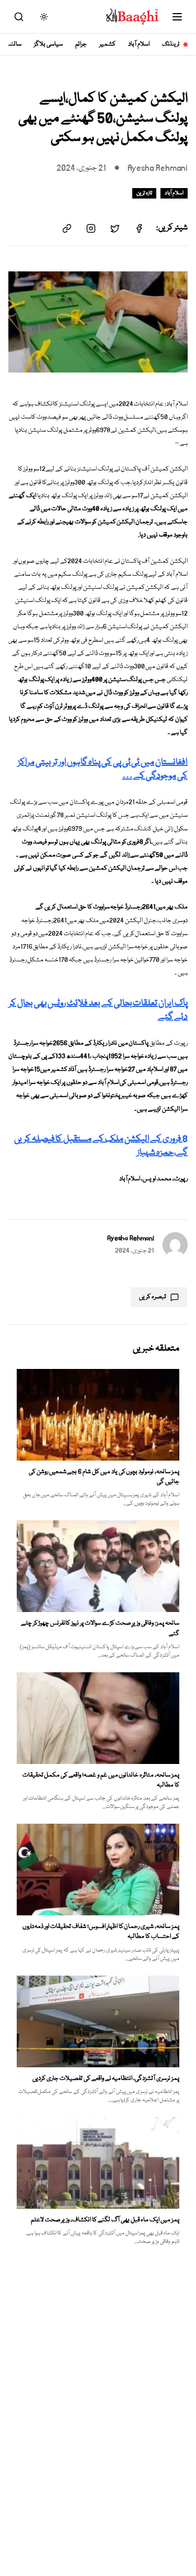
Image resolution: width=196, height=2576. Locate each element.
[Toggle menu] (177, 17)
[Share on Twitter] (115, 228)
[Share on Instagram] (91, 228)
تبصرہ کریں (153, 1297)
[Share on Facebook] (139, 228)
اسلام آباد (139, 44)
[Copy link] (67, 228)
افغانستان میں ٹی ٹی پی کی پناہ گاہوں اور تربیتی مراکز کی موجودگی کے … (103, 769)
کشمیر (107, 44)
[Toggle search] (19, 17)
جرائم (81, 44)
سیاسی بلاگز (48, 44)
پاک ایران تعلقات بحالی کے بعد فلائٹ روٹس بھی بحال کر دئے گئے (98, 1010)
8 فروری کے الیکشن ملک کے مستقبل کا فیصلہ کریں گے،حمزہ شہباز (101, 1146)
